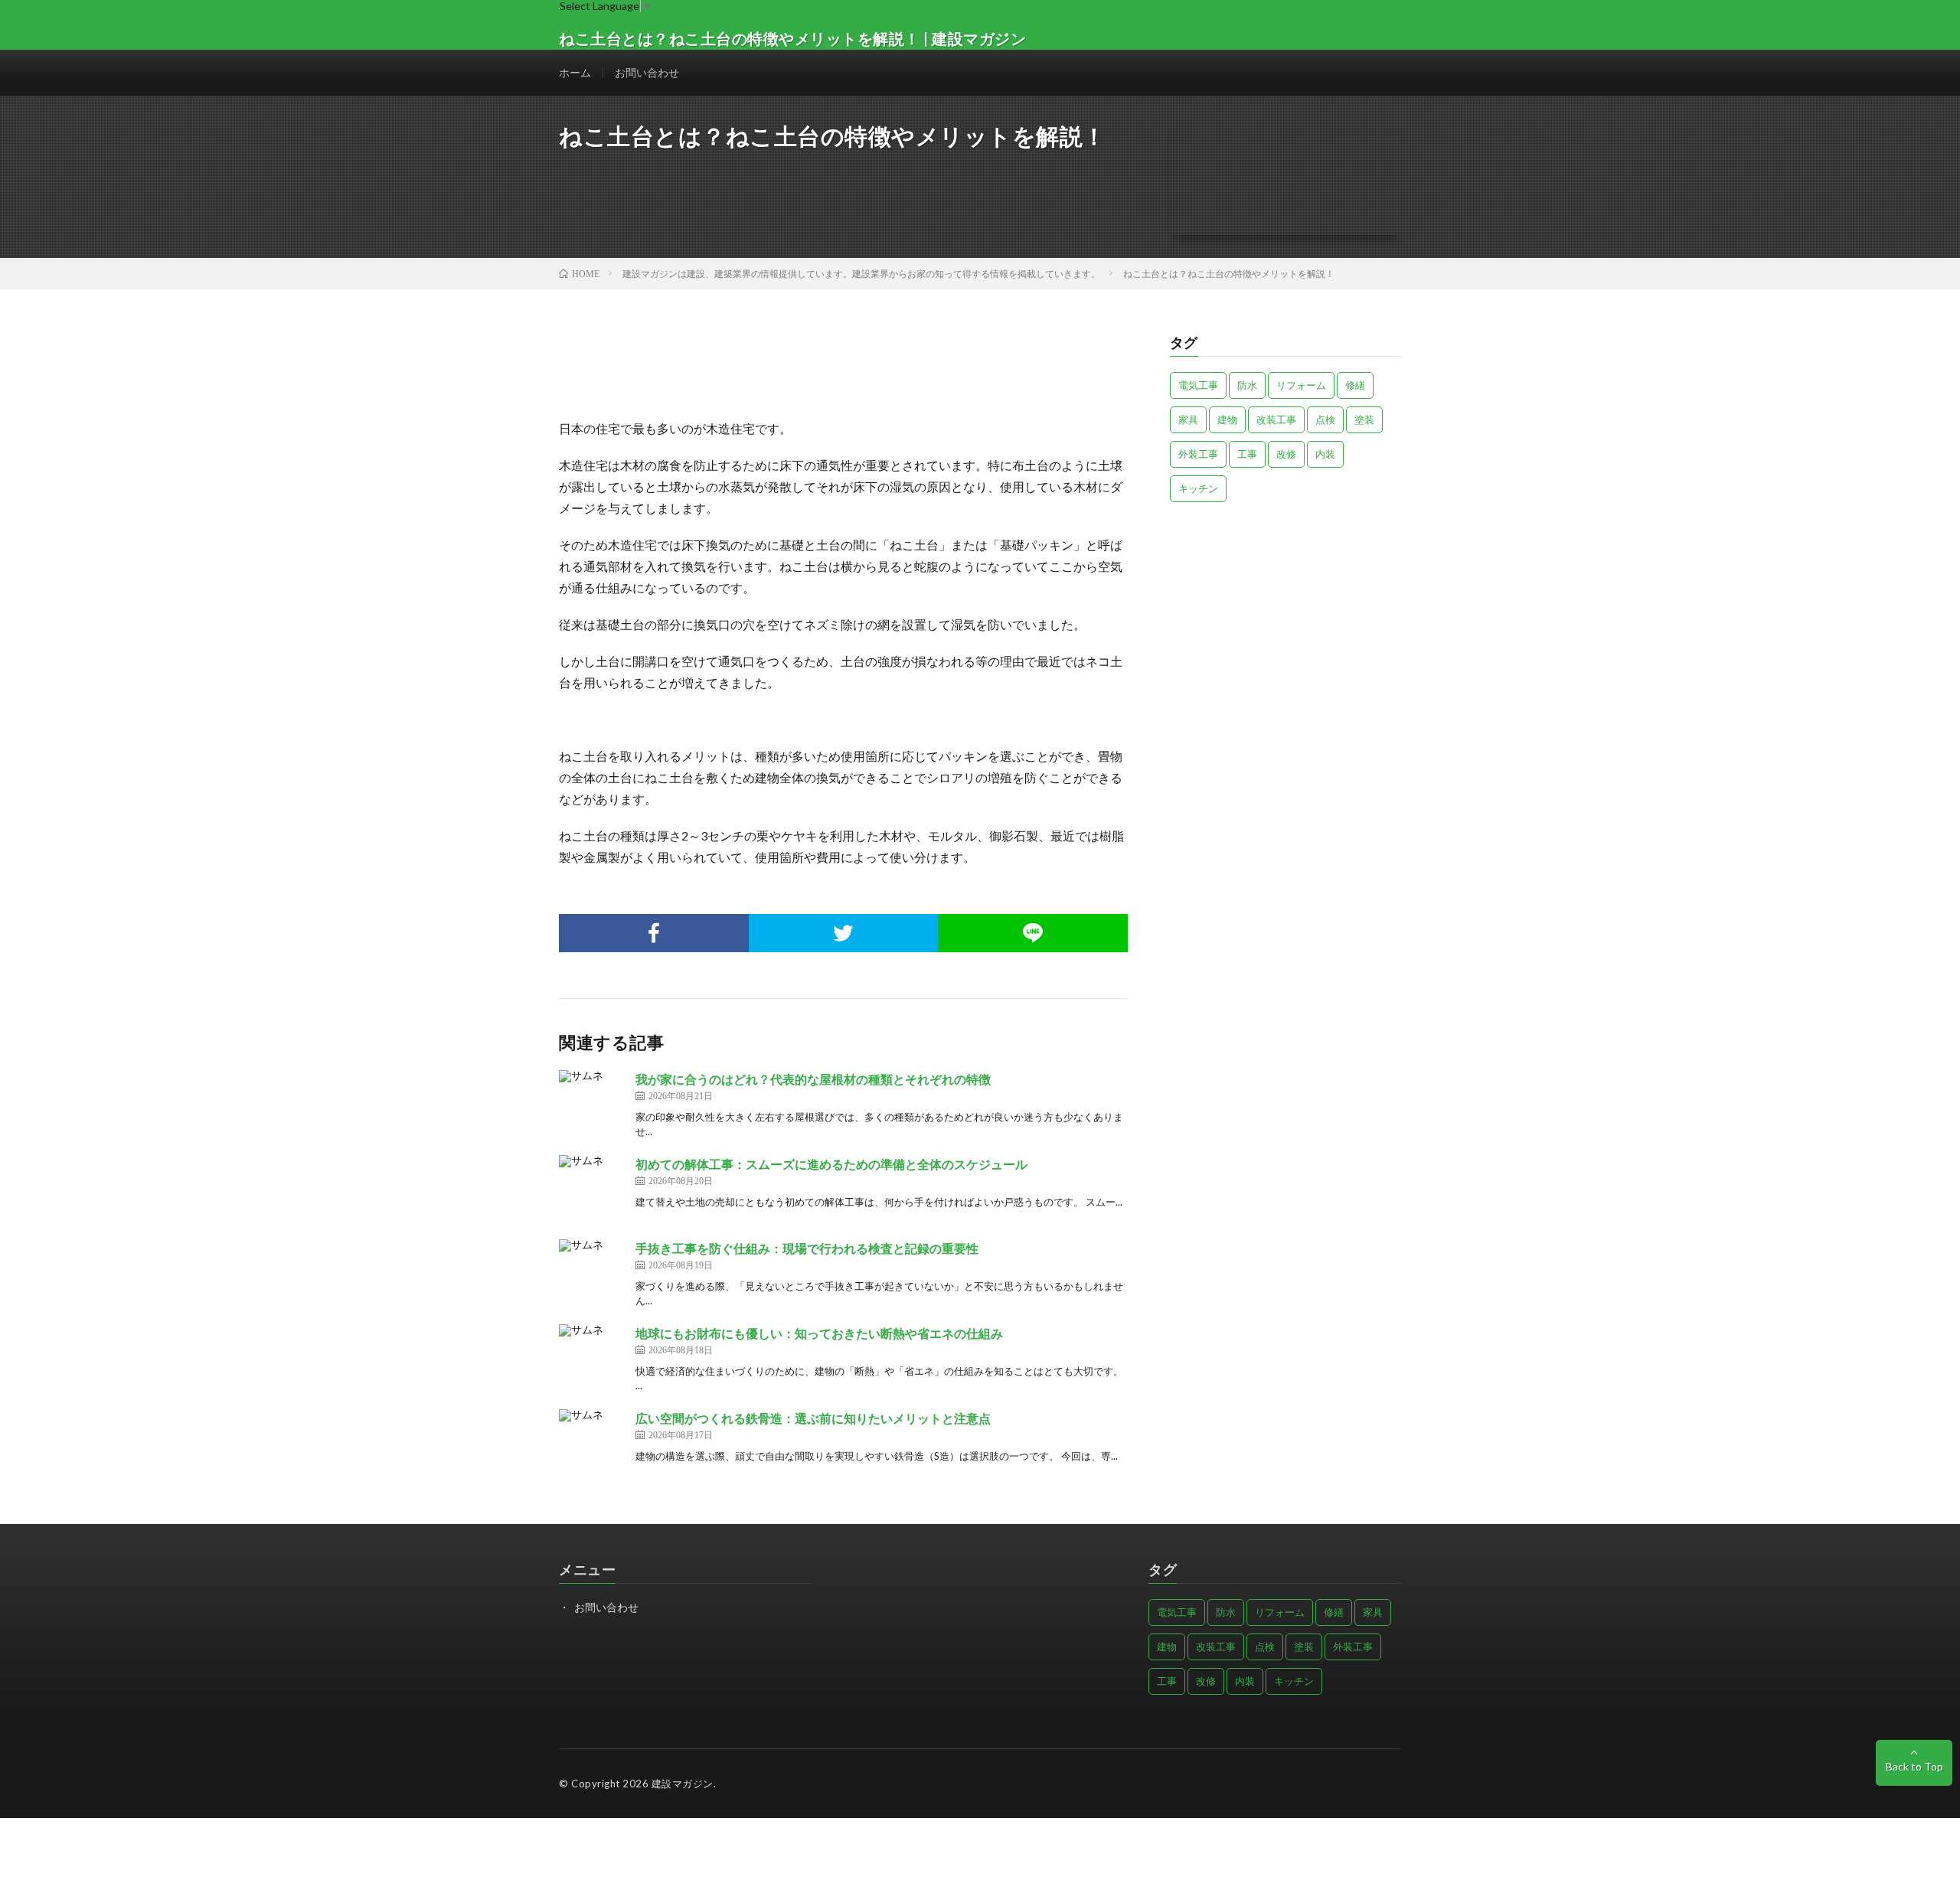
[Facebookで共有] (654, 933)
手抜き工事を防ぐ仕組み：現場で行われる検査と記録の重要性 (807, 1248)
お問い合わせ (647, 72)
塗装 (1364, 419)
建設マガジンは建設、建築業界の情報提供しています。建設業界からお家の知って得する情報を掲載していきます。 (861, 274)
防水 (1247, 385)
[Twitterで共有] (844, 933)
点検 (1325, 419)
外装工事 (1198, 454)
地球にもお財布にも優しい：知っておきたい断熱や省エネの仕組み (819, 1333)
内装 (1325, 454)
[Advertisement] (1286, 621)
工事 (1247, 454)
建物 (1227, 419)
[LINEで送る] (1033, 933)
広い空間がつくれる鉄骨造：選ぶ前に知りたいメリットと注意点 (813, 1418)
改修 (1286, 454)
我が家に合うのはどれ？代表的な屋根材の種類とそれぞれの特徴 (813, 1079)
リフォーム (1301, 385)
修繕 (1355, 385)
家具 (1188, 419)
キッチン (1198, 488)
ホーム (575, 72)
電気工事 (1198, 385)
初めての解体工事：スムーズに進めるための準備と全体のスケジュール (831, 1164)
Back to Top (1914, 1766)
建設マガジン (683, 1784)
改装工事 (1276, 419)
